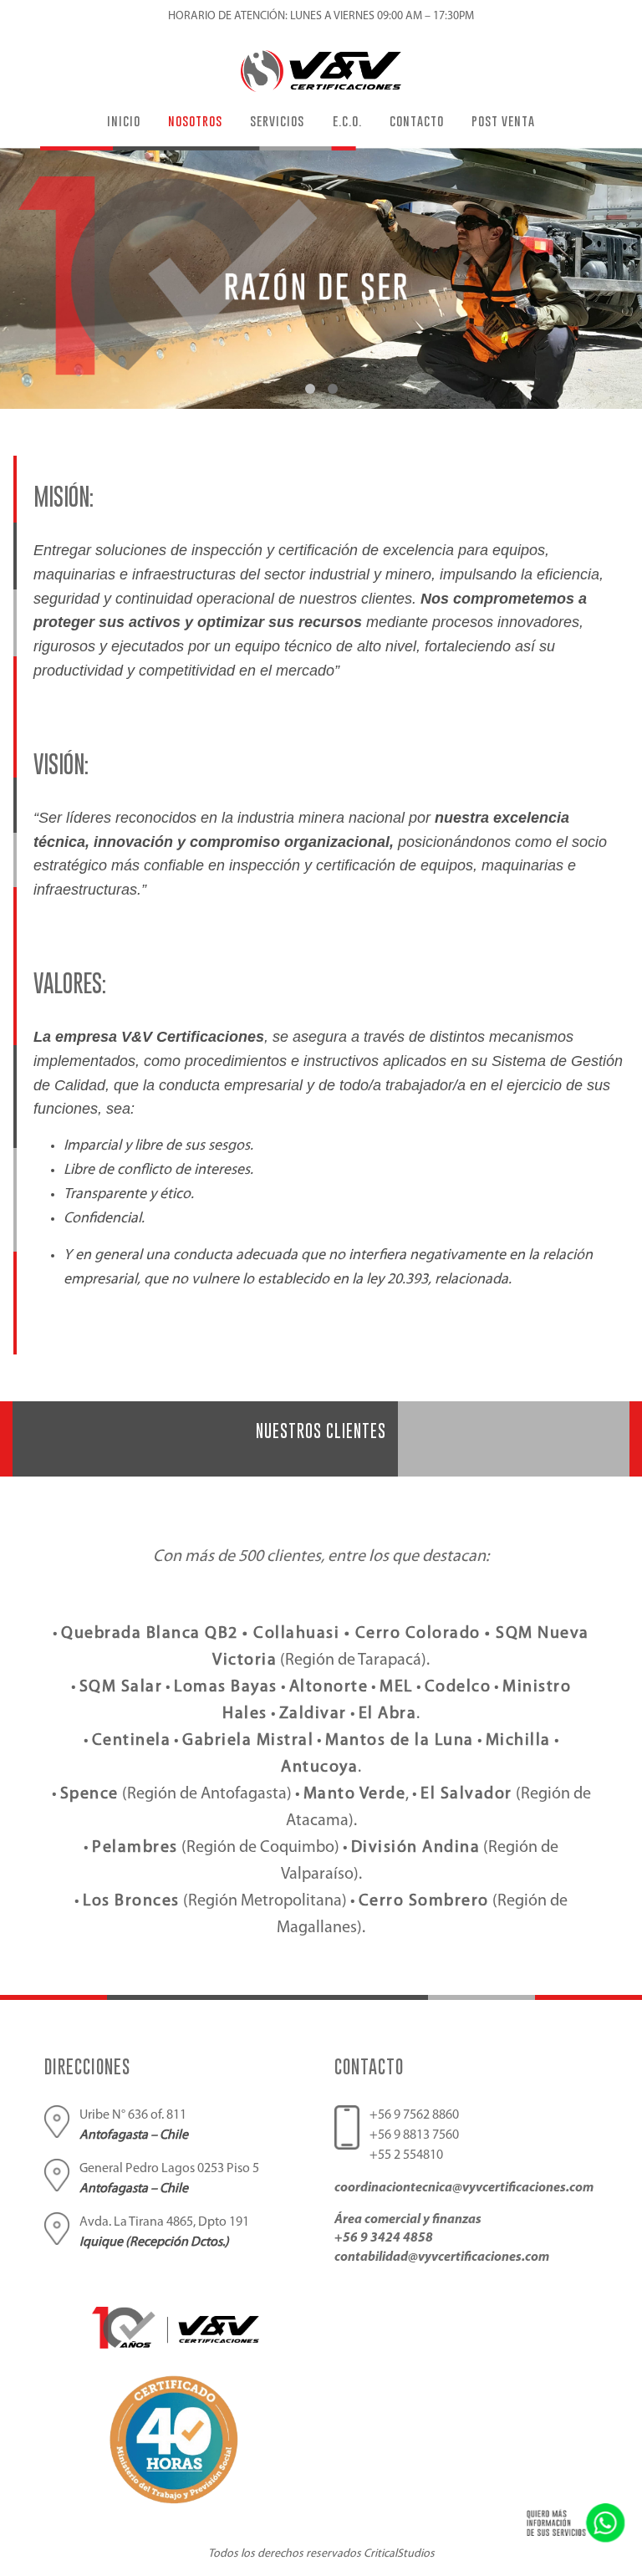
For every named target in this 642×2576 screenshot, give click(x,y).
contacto (417, 120)
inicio (124, 120)
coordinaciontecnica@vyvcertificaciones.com (464, 2188)
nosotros (195, 120)
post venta (503, 120)
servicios (277, 120)
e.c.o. (347, 120)
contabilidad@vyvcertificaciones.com (442, 2257)
